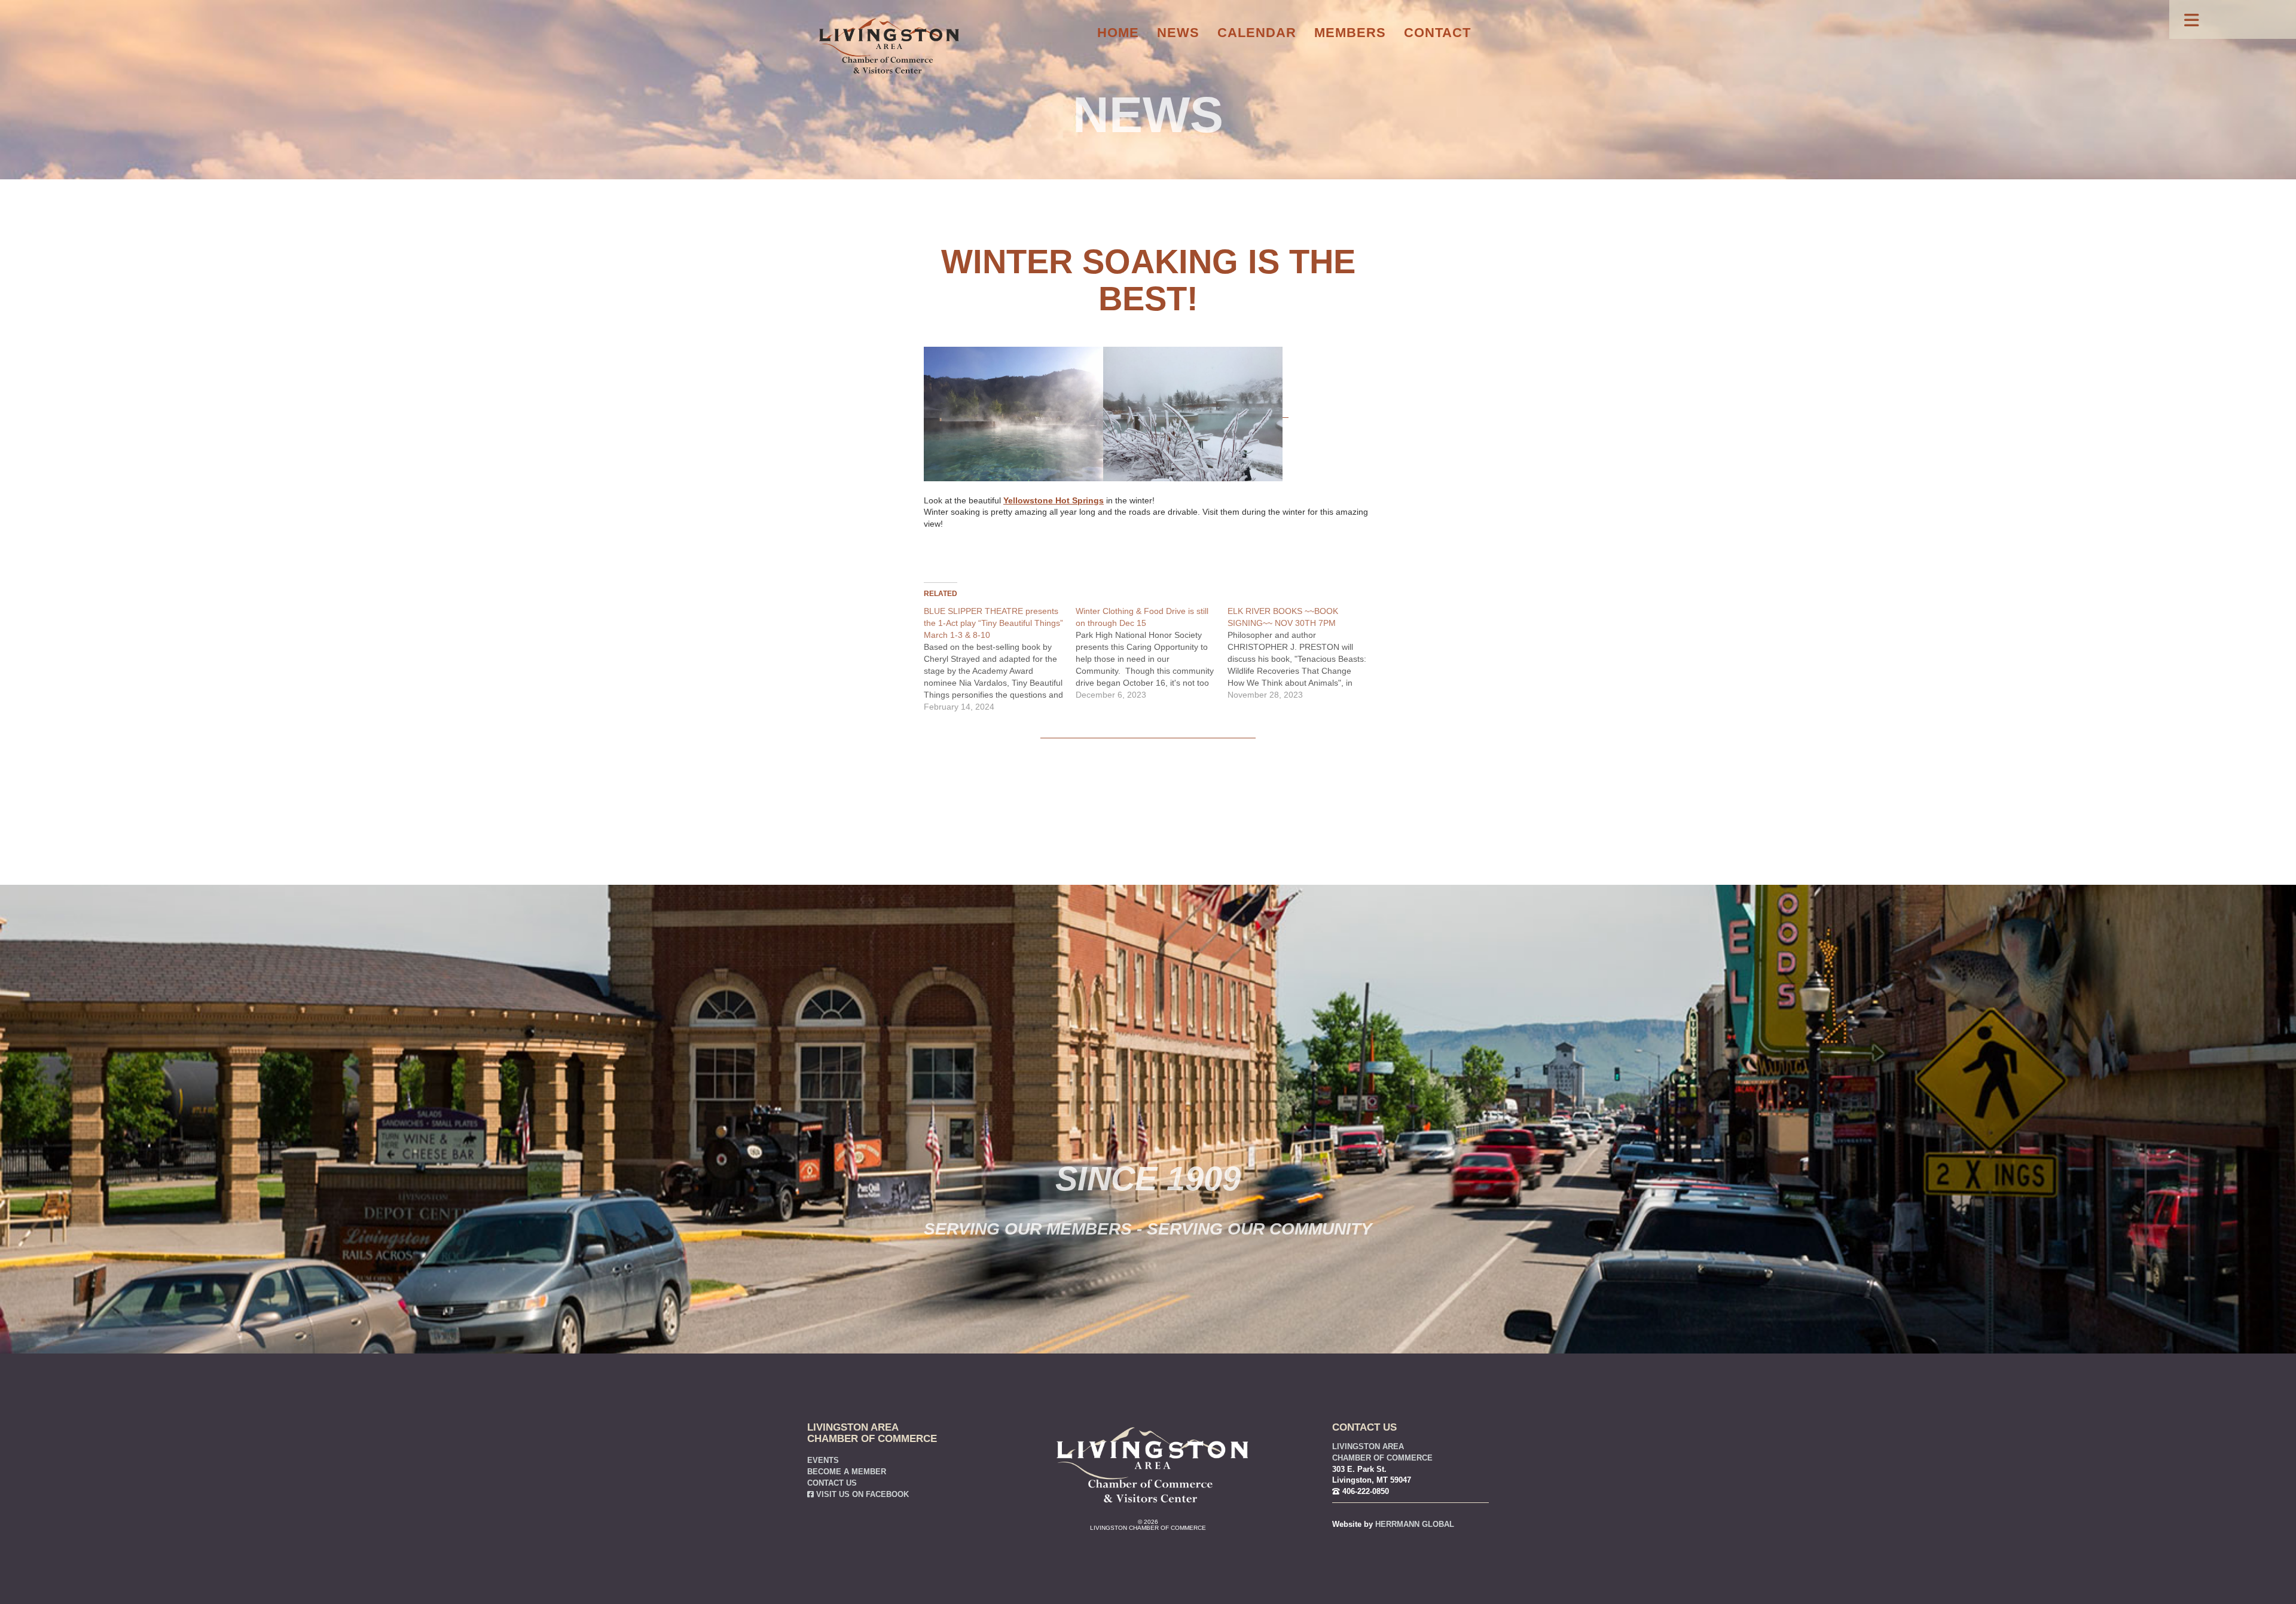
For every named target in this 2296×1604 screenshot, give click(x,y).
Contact (1437, 33)
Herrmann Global (1415, 1524)
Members (1350, 33)
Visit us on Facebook (861, 1495)
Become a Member (847, 1472)
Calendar (1257, 33)
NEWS (1148, 115)
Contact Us (832, 1483)
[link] (1054, 500)
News (1178, 33)
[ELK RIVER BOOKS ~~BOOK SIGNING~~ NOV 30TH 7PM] (1303, 653)
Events (823, 1461)
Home (1118, 33)
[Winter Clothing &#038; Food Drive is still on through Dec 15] (1152, 653)
